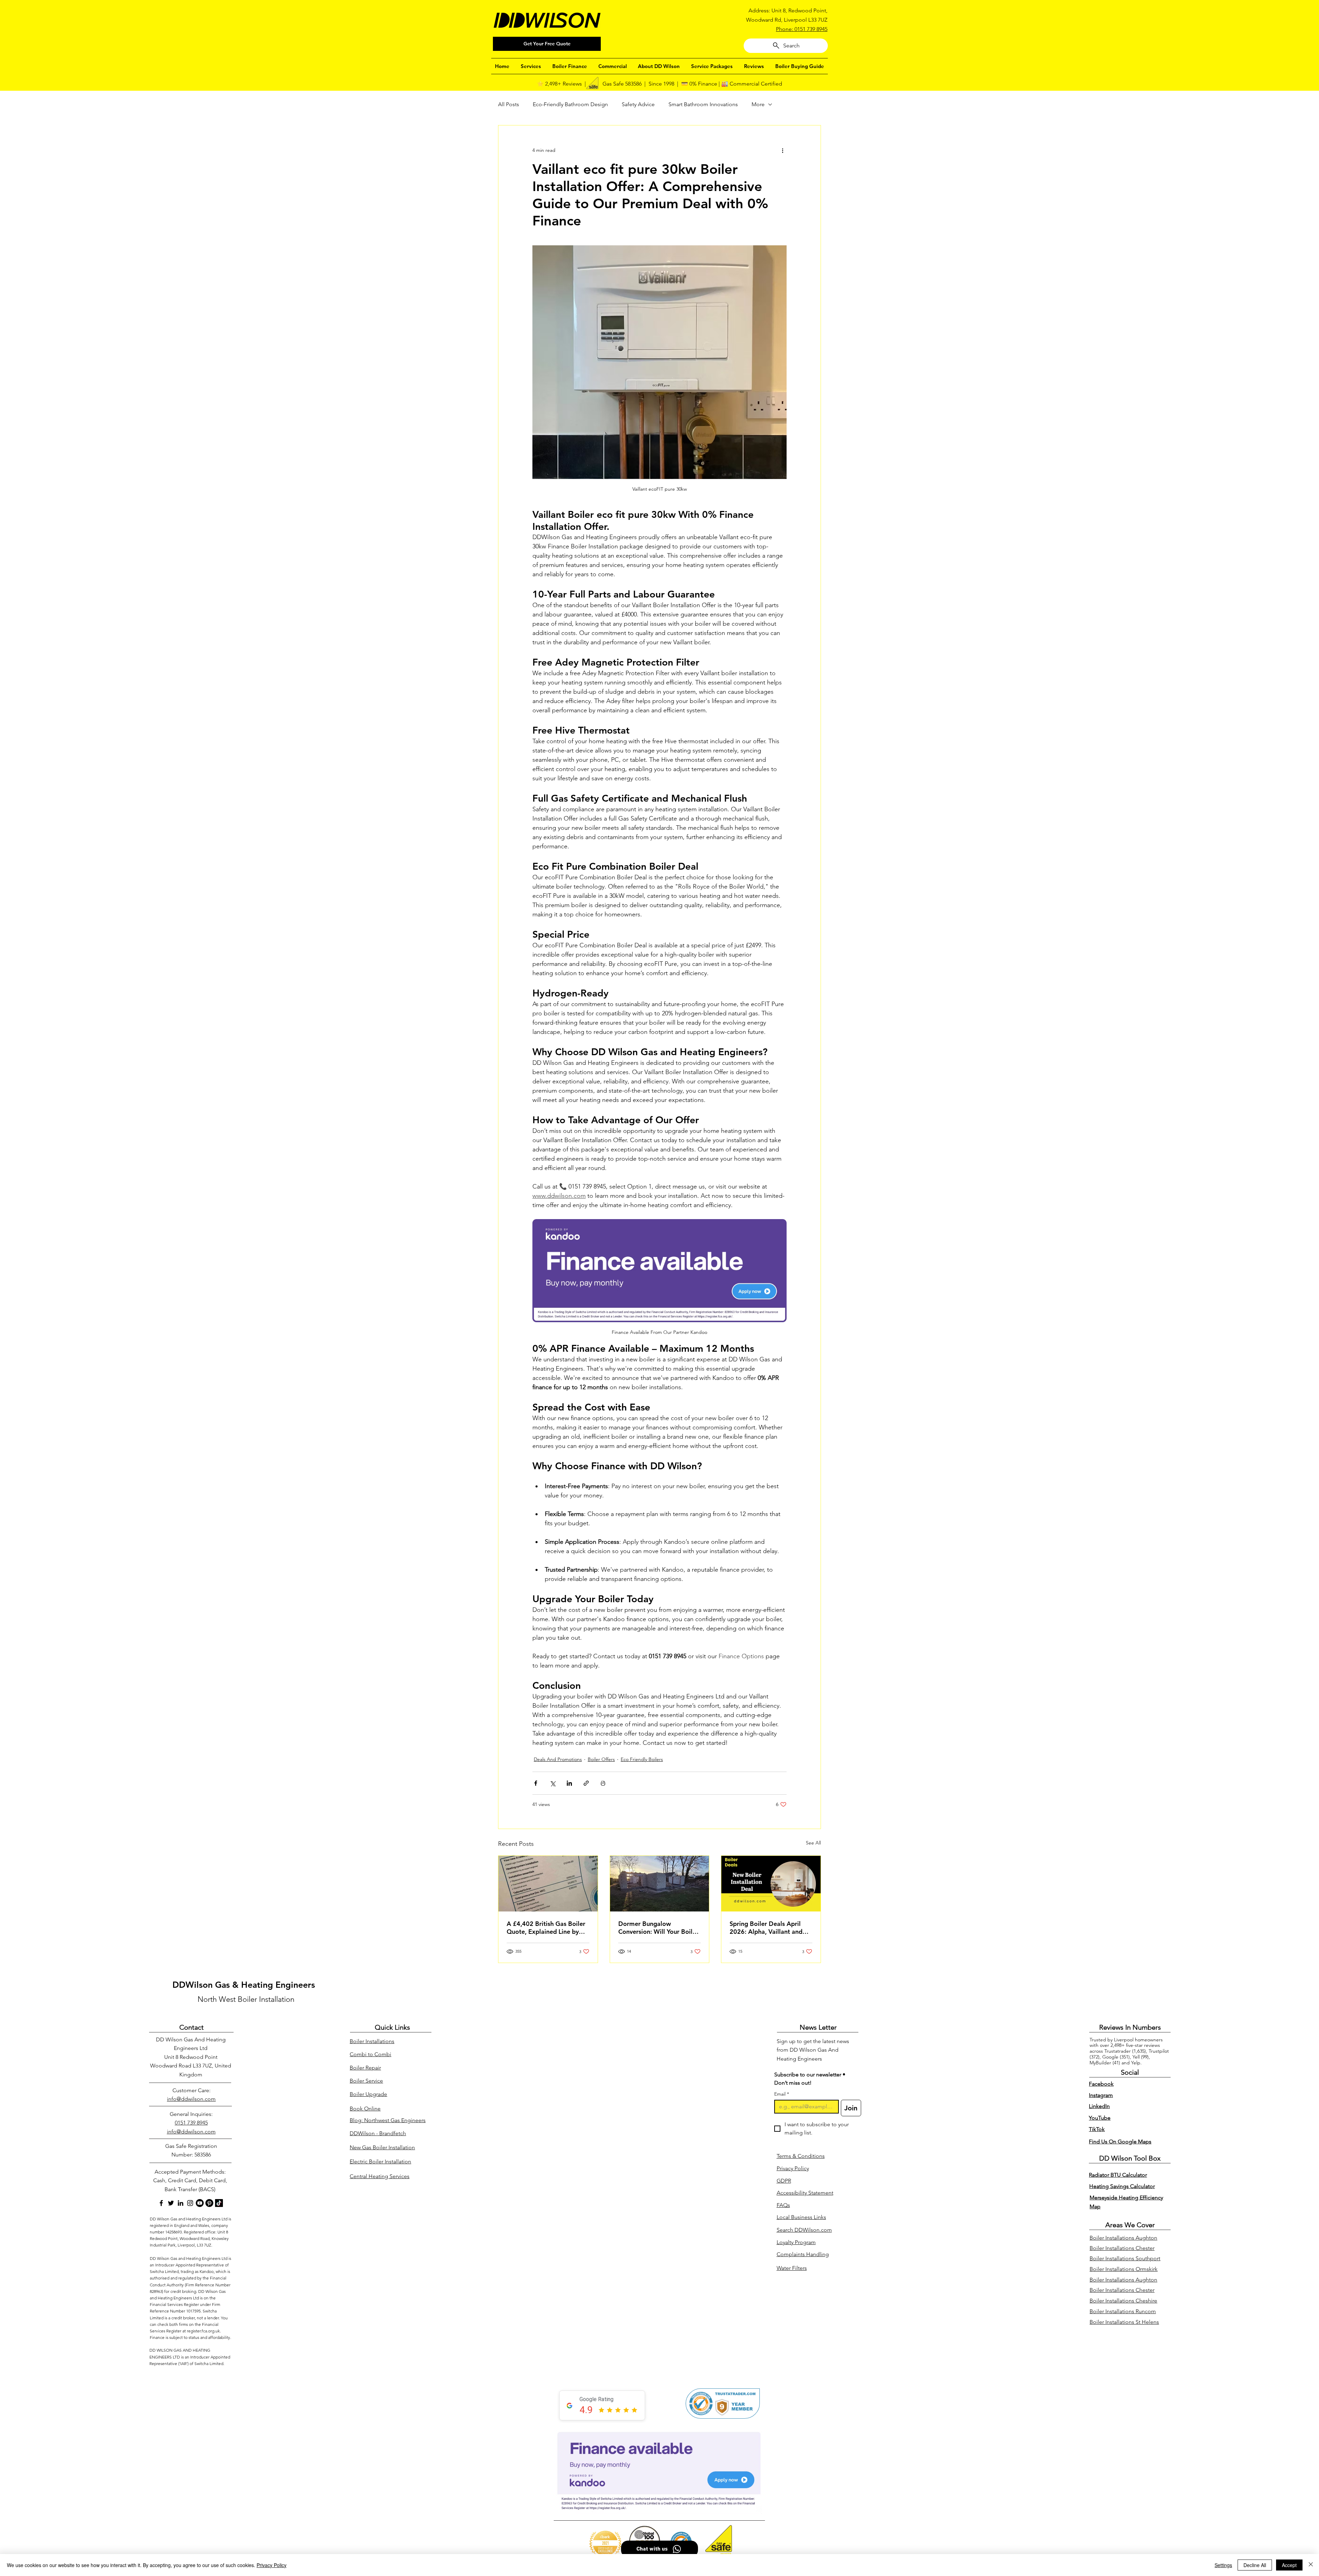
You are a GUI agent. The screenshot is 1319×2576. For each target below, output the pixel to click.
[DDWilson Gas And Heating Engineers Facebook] (161, 2203)
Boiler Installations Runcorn (1123, 2311)
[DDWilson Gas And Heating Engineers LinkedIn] (181, 2203)
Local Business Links (801, 2217)
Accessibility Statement (805, 2193)
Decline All (1255, 2565)
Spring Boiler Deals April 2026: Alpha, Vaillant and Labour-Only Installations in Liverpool (769, 1928)
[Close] (1311, 2565)
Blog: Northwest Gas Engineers (388, 2120)
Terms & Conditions (801, 2156)
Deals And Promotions (558, 1759)
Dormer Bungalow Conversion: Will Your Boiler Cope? (658, 1928)
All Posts (509, 104)
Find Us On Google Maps (1120, 2142)
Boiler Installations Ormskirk (1124, 2269)
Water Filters (792, 2268)
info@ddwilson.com (191, 2099)
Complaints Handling (803, 2254)
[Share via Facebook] (536, 1783)
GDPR (784, 2181)
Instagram (1101, 2095)
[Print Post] (603, 1783)
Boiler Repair (365, 2068)
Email (782, 2094)
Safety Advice (638, 104)
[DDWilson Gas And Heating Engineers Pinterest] (209, 2203)
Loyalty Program (796, 2242)
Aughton (1146, 2238)
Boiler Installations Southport (1125, 2258)
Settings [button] (1223, 2565)
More (758, 104)
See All (813, 1843)
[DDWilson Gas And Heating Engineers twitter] (171, 2203)
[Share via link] (586, 1783)
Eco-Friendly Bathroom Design (570, 104)
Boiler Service (366, 2081)
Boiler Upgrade (368, 2094)
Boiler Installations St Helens (1124, 2322)
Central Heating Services (380, 2176)
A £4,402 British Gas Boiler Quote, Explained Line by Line (546, 1928)
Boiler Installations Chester (1122, 2248)
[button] (531, 66)
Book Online (365, 2109)
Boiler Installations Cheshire (1123, 2301)
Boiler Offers (601, 1759)
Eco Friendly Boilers (642, 1759)
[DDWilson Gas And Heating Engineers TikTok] (219, 2203)
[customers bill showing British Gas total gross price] (548, 1884)
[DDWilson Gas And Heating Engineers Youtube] (200, 2203)
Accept (1289, 2565)
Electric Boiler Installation (380, 2161)
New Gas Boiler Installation (382, 2147)
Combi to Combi (370, 2054)
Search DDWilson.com (804, 2230)
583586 (203, 2155)
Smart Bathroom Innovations (703, 104)
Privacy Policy (793, 2168)
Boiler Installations (372, 2041)
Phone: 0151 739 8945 (802, 29)
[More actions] (782, 150)
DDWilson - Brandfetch (378, 2133)
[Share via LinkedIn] (569, 1783)
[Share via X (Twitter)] (553, 1783)
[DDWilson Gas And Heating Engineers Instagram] (190, 2203)
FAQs (783, 2205)
